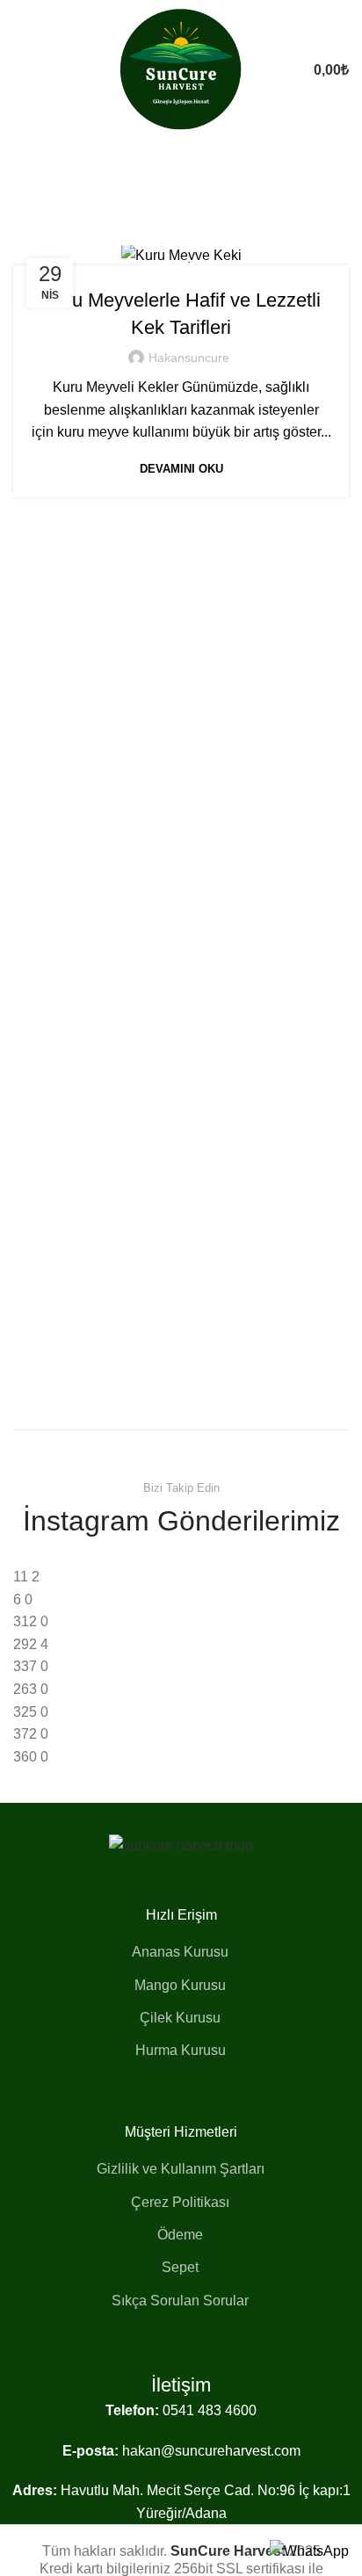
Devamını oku (181, 469)
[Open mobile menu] (20, 70)
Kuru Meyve (181, 264)
